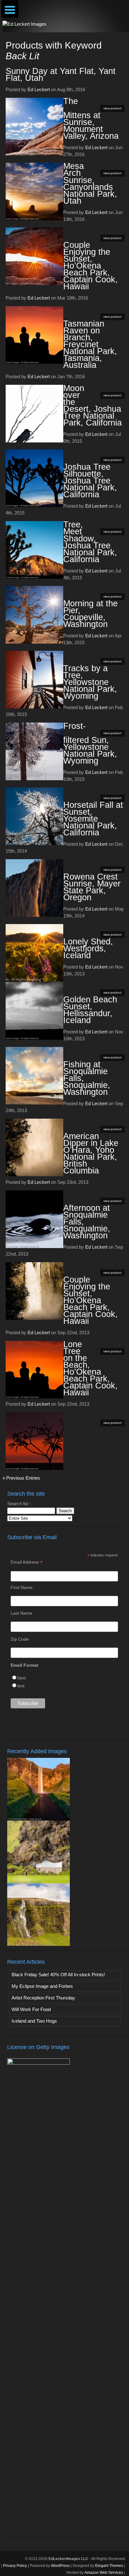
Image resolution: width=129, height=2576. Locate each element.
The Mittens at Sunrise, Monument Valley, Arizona (91, 119)
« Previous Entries (21, 1478)
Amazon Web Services (104, 2573)
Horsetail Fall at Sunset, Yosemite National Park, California (93, 819)
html (21, 1678)
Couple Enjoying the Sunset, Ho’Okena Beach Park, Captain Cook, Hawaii (90, 266)
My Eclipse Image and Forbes (42, 1986)
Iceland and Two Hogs (34, 2021)
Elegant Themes (109, 2566)
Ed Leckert (39, 89)
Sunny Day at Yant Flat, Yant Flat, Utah (61, 75)
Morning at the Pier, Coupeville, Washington (90, 614)
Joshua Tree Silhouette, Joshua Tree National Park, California (90, 481)
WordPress (60, 2566)
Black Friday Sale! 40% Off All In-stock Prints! (58, 1975)
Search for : (19, 1504)
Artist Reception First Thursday (43, 1998)
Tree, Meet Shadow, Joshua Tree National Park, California (90, 542)
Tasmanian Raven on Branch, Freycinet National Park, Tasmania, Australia (90, 344)
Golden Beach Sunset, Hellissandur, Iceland (90, 1010)
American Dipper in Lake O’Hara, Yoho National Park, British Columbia (91, 1153)
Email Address (27, 1562)
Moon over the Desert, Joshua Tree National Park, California (93, 405)
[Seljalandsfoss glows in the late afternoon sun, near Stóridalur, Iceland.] (39, 1819)
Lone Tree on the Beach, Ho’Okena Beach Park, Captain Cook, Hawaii (90, 1368)
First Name (22, 1587)
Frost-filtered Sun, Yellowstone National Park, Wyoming (90, 743)
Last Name (21, 1613)
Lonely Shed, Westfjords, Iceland (88, 948)
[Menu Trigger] (10, 9)
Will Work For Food (31, 2009)
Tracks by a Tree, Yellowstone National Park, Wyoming (90, 682)
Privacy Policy (15, 2566)
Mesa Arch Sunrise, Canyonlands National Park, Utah (90, 183)
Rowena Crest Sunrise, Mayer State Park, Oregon (92, 887)
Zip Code (20, 1639)
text (21, 1686)
